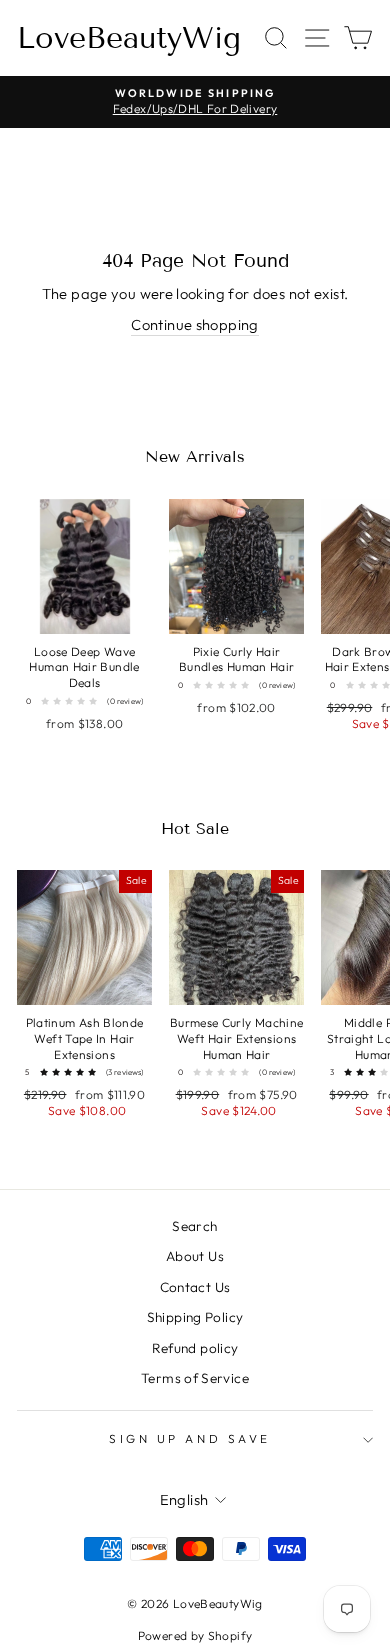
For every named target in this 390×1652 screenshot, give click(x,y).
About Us (195, 1256)
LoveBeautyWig (129, 38)
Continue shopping (194, 324)
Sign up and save (190, 1438)
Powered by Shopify (195, 1635)
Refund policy (195, 1348)
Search (194, 1226)
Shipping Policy (195, 1317)
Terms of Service (195, 1378)
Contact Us (195, 1287)
